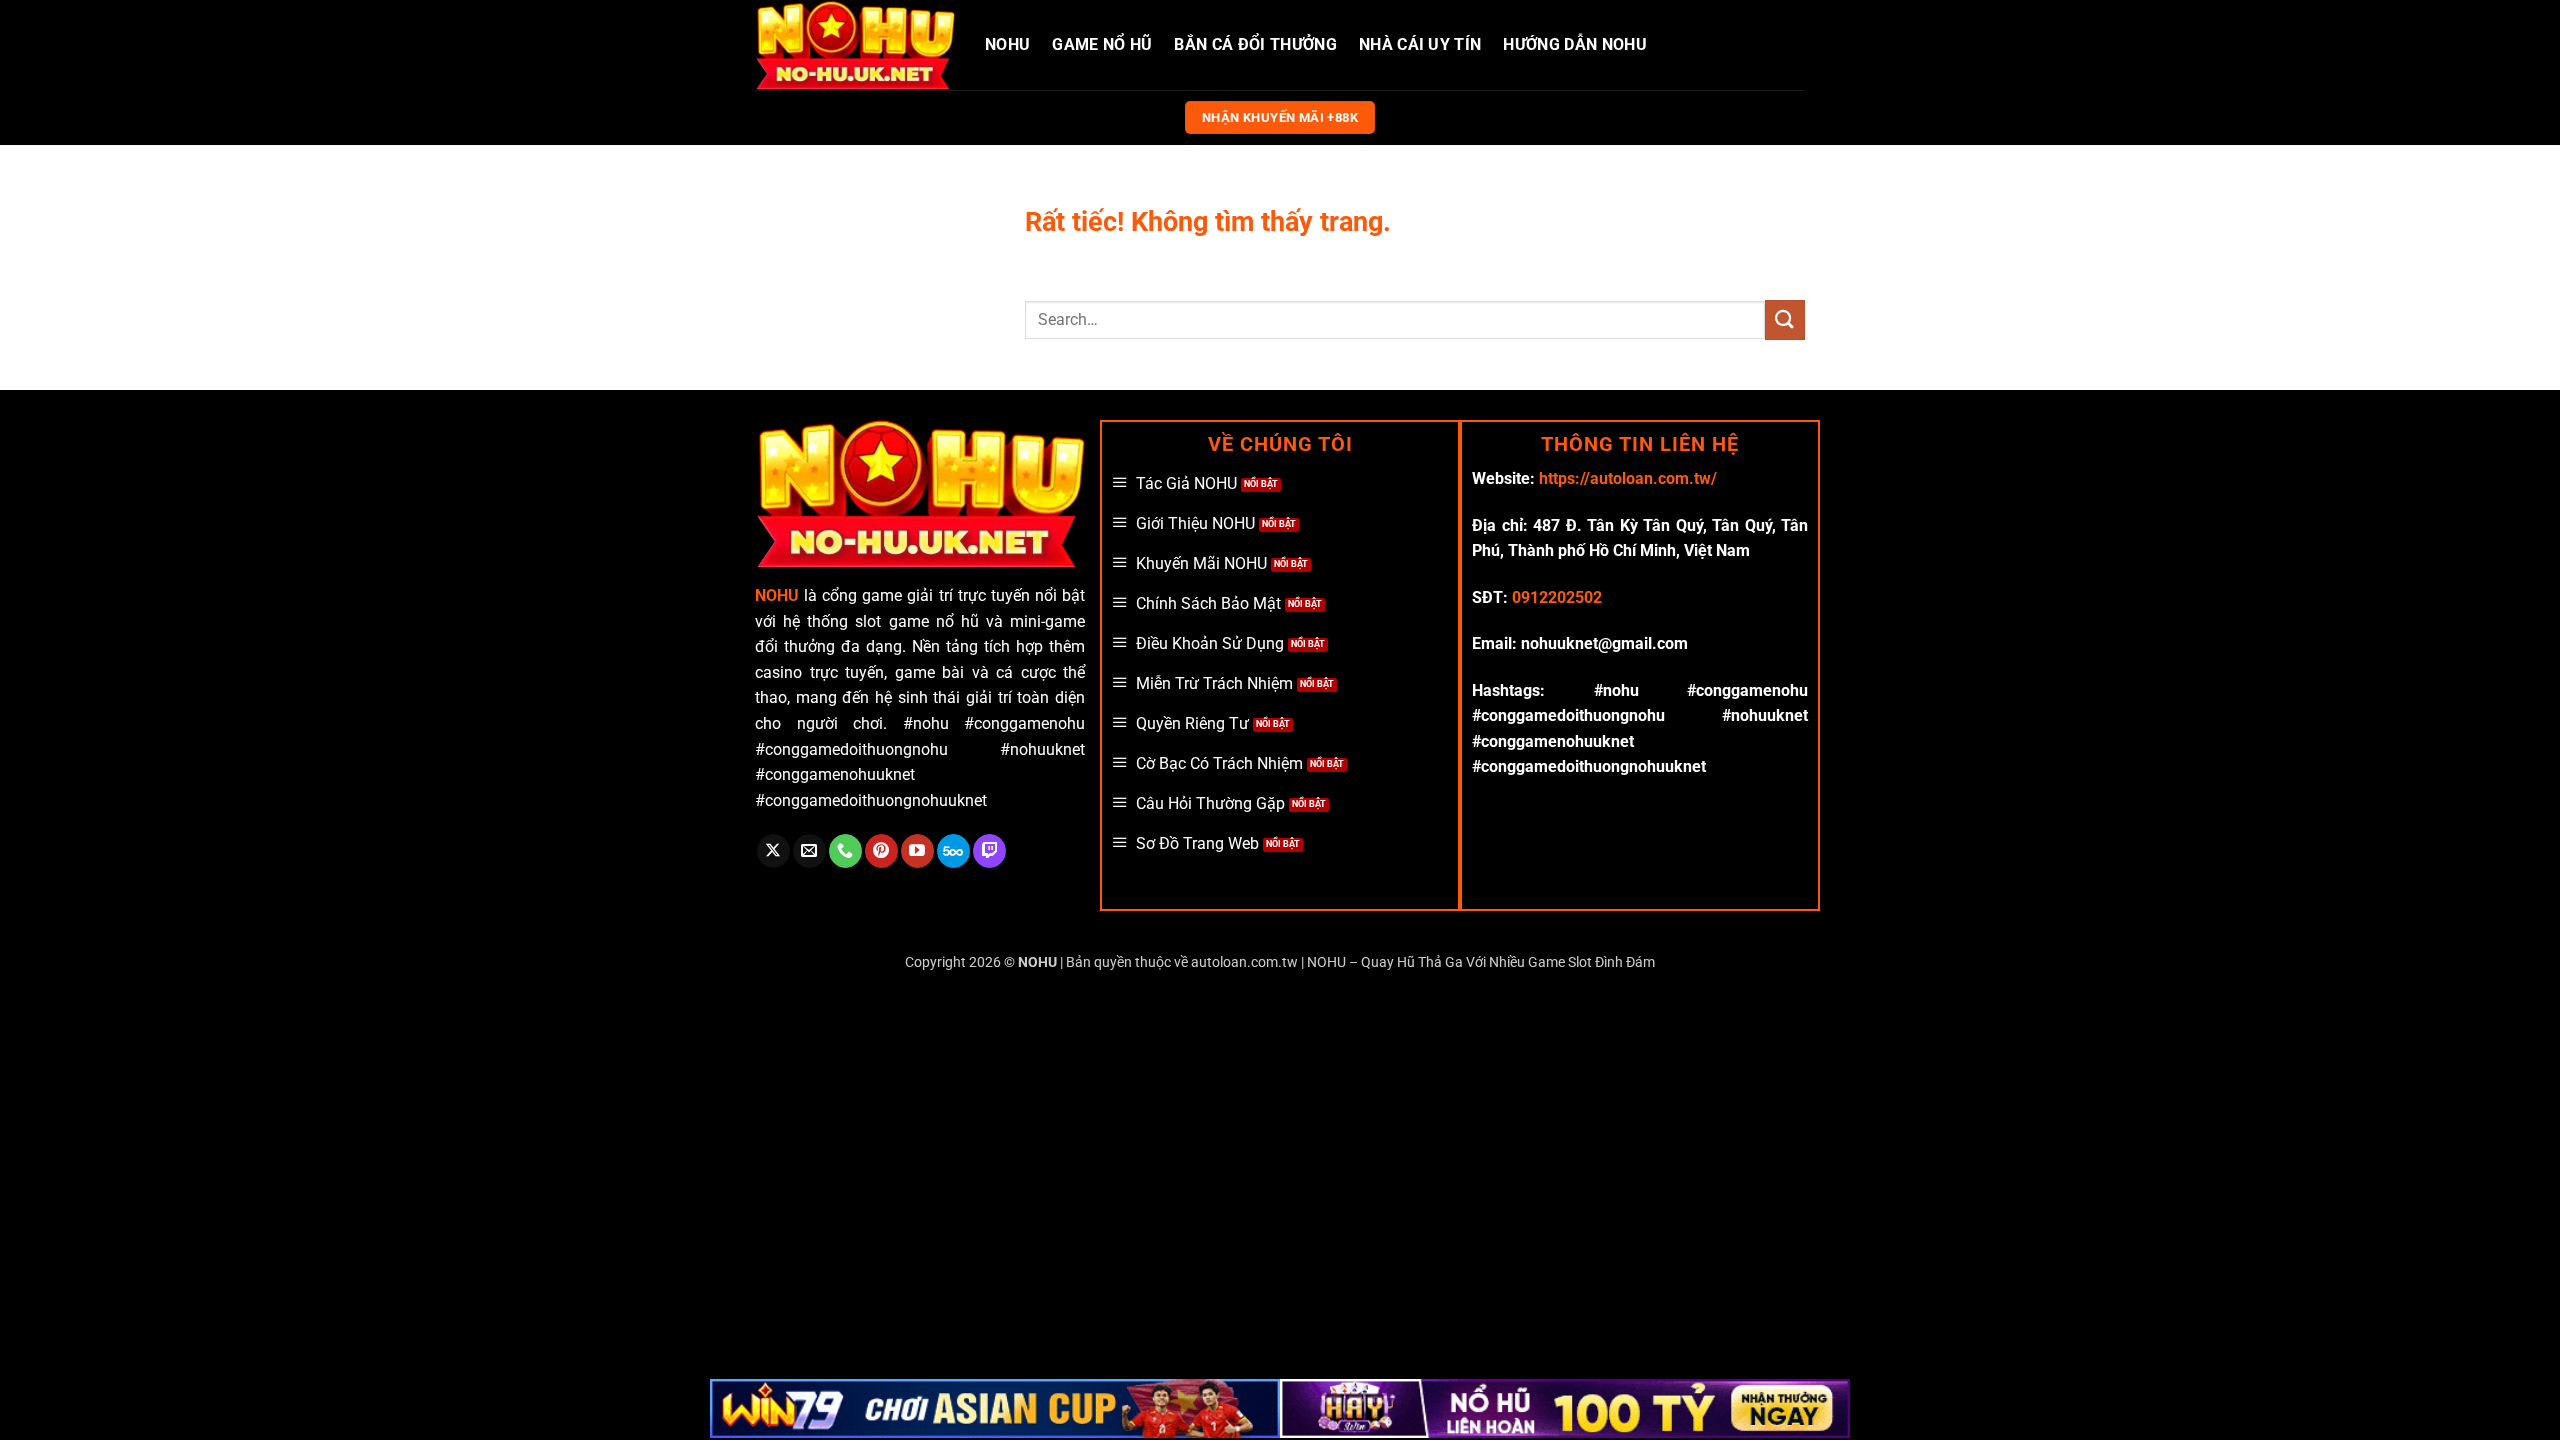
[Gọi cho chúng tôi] (845, 851)
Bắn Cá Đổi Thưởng (1255, 44)
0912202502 (1557, 597)
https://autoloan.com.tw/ (1628, 478)
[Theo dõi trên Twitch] (989, 851)
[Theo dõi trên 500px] (953, 851)
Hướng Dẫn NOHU (1574, 44)
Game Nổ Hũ (1102, 44)
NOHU (1007, 44)
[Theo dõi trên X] (773, 851)
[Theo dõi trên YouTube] (917, 851)
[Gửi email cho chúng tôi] (809, 851)
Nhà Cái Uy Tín (1420, 44)
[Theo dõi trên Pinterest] (881, 851)
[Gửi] (1785, 319)
